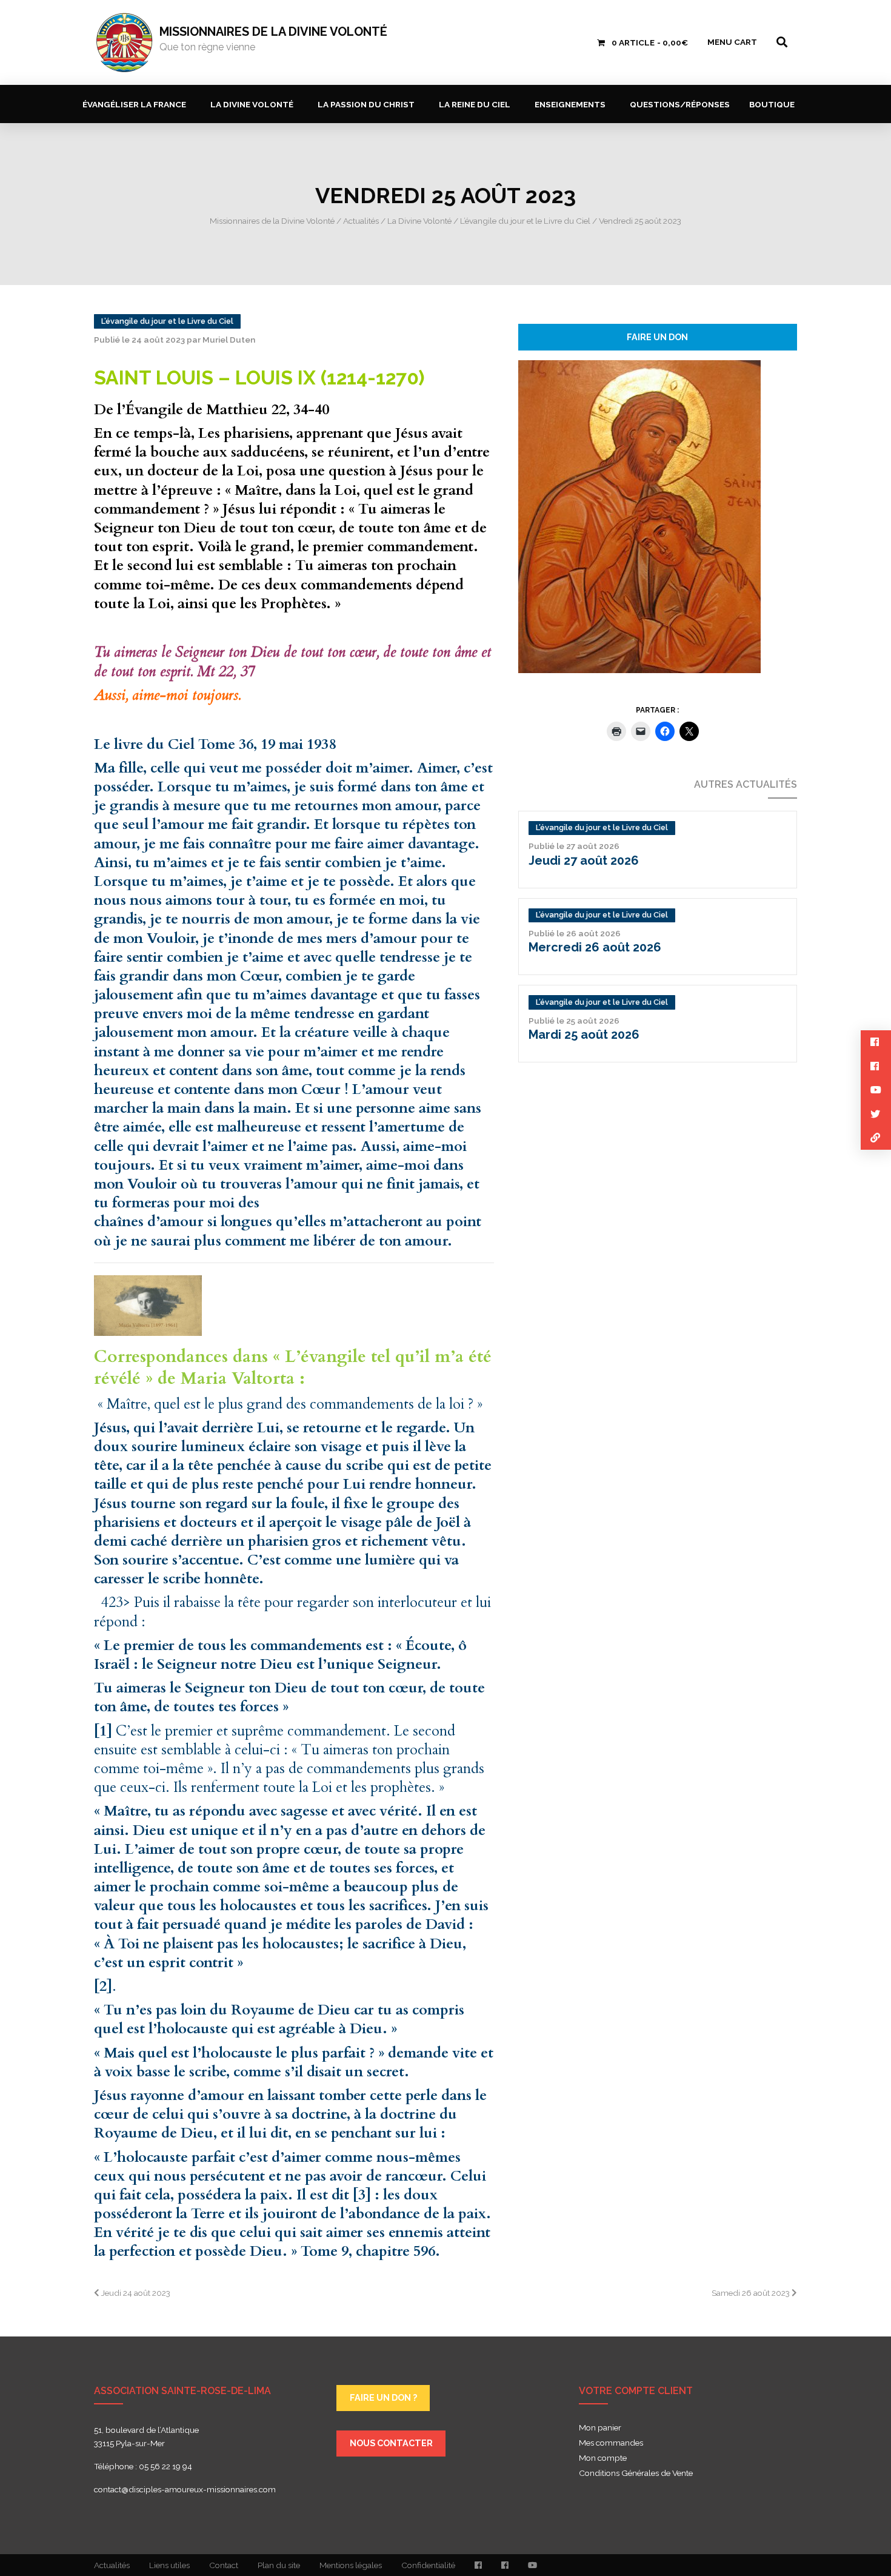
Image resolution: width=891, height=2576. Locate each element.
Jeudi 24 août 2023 (135, 2293)
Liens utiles (169, 2565)
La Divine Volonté (252, 104)
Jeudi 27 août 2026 (584, 860)
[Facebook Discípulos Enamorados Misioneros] (505, 2565)
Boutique (772, 104)
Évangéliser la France (134, 104)
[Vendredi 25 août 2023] (639, 515)
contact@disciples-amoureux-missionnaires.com (185, 2489)
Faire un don (657, 337)
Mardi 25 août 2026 (584, 1035)
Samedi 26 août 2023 (752, 2293)
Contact (224, 2565)
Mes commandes (611, 2443)
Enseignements (570, 104)
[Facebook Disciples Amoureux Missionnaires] (478, 2565)
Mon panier (600, 2428)
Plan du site (279, 2565)
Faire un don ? (383, 2397)
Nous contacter (391, 2443)
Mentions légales (351, 2565)
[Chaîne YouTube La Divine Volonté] (532, 2565)
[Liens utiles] (876, 1138)
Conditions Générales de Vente (636, 2474)
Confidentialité (428, 2565)
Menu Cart (732, 42)
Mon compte (603, 2458)
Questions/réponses (680, 104)
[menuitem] (137, 104)
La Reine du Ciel (475, 104)
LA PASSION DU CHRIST (366, 104)
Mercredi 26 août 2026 (595, 947)
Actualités (112, 2565)
